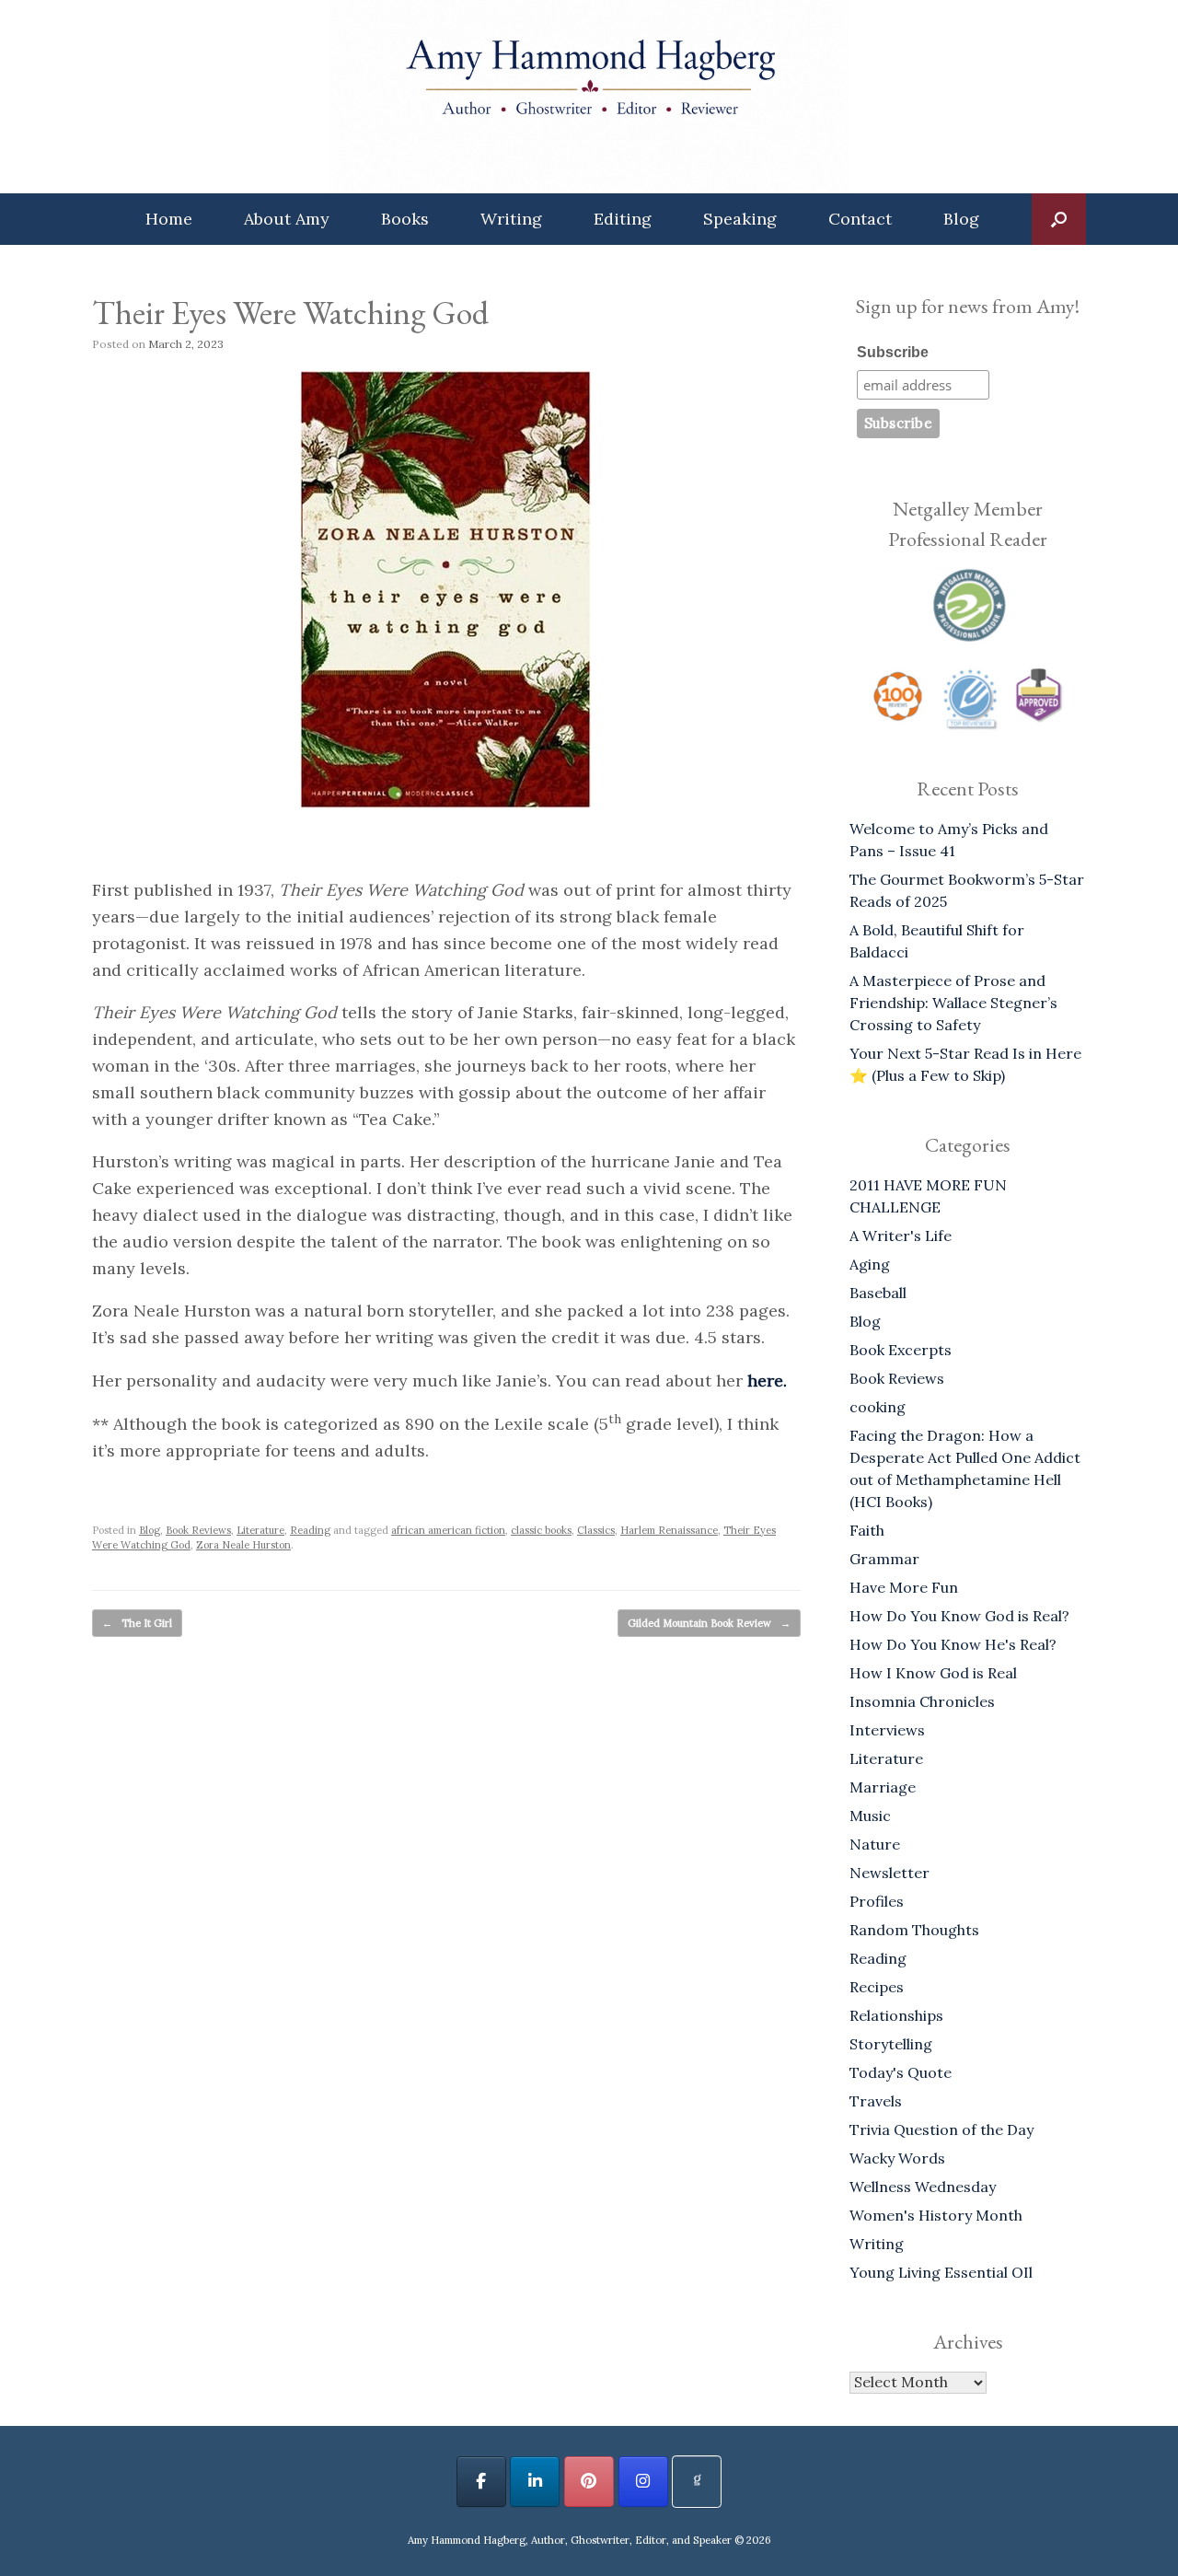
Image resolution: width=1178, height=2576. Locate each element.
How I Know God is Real (933, 1673)
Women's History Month (936, 2215)
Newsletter (889, 1873)
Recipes (877, 1987)
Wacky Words (897, 2158)
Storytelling (891, 2044)
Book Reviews (198, 1530)
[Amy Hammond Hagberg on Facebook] (481, 2482)
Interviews (887, 1730)
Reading (310, 1530)
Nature (875, 1844)
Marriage (883, 1787)
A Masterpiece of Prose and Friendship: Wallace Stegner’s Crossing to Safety (953, 1003)
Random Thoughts (914, 1930)
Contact (860, 219)
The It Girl (137, 1623)
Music (870, 1816)
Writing (511, 219)
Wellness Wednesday (923, 2187)
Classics (596, 1530)
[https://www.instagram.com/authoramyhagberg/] (643, 2482)
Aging (870, 1264)
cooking (878, 1407)
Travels (876, 2101)
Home (169, 219)
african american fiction (448, 1530)
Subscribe (893, 352)
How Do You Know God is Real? (959, 1616)
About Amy (287, 219)
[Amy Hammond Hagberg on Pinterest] (589, 2482)
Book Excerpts (901, 1350)
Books (405, 219)
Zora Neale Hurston (243, 1545)
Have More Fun (904, 1587)
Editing (623, 219)
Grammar (884, 1559)
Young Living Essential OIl (941, 2272)
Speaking (740, 219)
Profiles (877, 1901)
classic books (541, 1530)
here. (767, 1381)
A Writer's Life (901, 1236)
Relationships (896, 2015)
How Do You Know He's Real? (953, 1644)
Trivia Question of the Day (941, 2129)
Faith (867, 1530)
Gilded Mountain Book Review (709, 1623)
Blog (961, 219)
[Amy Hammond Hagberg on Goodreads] (697, 2482)
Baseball (878, 1293)
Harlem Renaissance (669, 1530)
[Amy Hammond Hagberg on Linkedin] (535, 2482)
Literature (260, 1530)
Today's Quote (901, 2072)
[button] (1059, 219)
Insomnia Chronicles (922, 1701)
